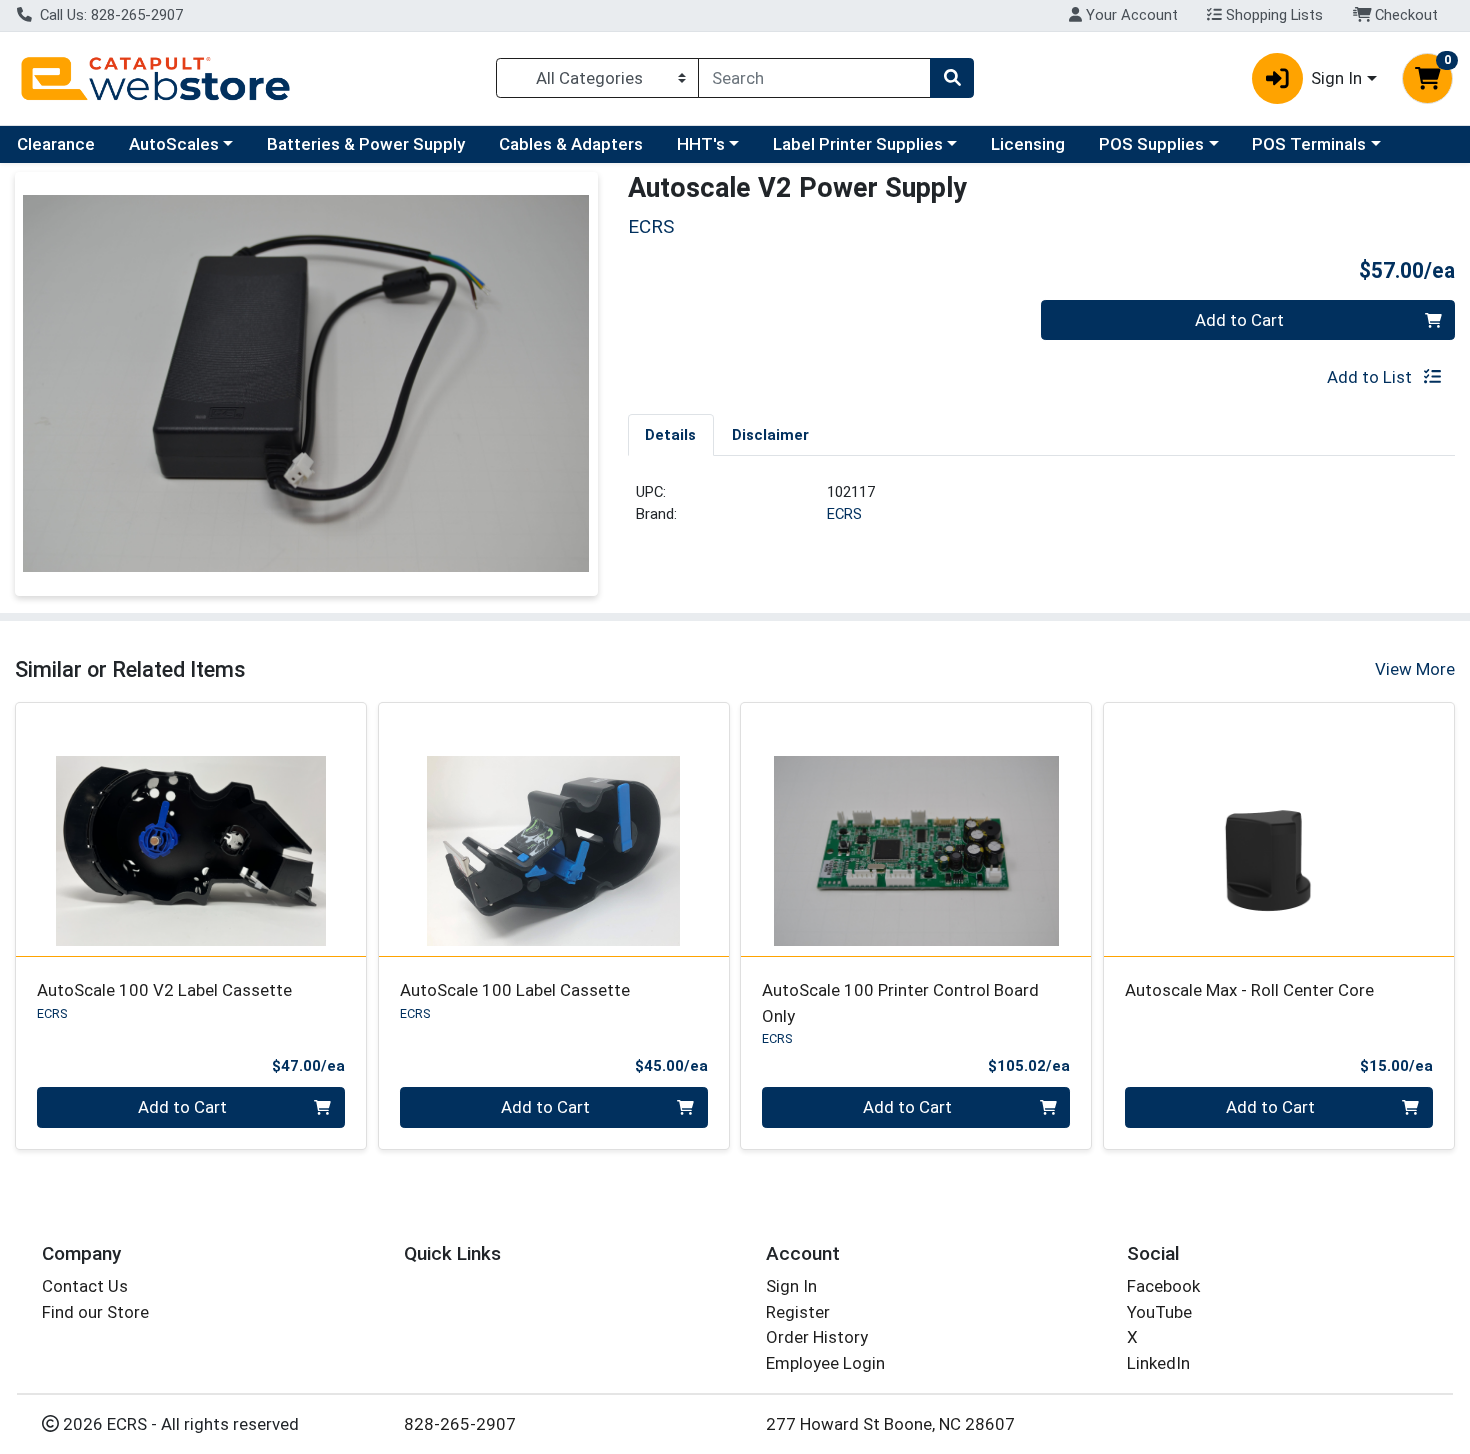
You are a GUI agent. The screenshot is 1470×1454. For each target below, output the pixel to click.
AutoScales (174, 144)
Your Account (1130, 15)
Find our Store (95, 1312)
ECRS (844, 514)
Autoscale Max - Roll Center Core (1249, 990)
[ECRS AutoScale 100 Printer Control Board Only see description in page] (916, 829)
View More (1415, 669)
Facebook (1163, 1286)
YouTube (1159, 1312)
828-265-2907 (460, 1424)
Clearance (56, 144)
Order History (817, 1337)
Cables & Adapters (571, 144)
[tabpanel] (1042, 511)
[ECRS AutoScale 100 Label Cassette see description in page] (553, 829)
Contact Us (85, 1286)
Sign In (791, 1286)
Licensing (1028, 144)
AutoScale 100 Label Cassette (515, 990)
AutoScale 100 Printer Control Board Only (900, 1002)
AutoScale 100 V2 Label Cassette (164, 990)
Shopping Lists (1272, 15)
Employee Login (825, 1363)
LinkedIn (1158, 1363)
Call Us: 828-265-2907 (109, 15)
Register (798, 1312)
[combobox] (814, 78)
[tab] (671, 434)
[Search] (952, 78)
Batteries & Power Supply (366, 144)
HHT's (701, 144)
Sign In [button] (1336, 78)
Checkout (1404, 15)
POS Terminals (1309, 144)
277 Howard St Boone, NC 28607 (890, 1424)
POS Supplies (1151, 144)
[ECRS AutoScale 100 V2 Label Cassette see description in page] (191, 829)
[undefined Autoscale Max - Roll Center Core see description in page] (1279, 829)
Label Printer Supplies (858, 144)
